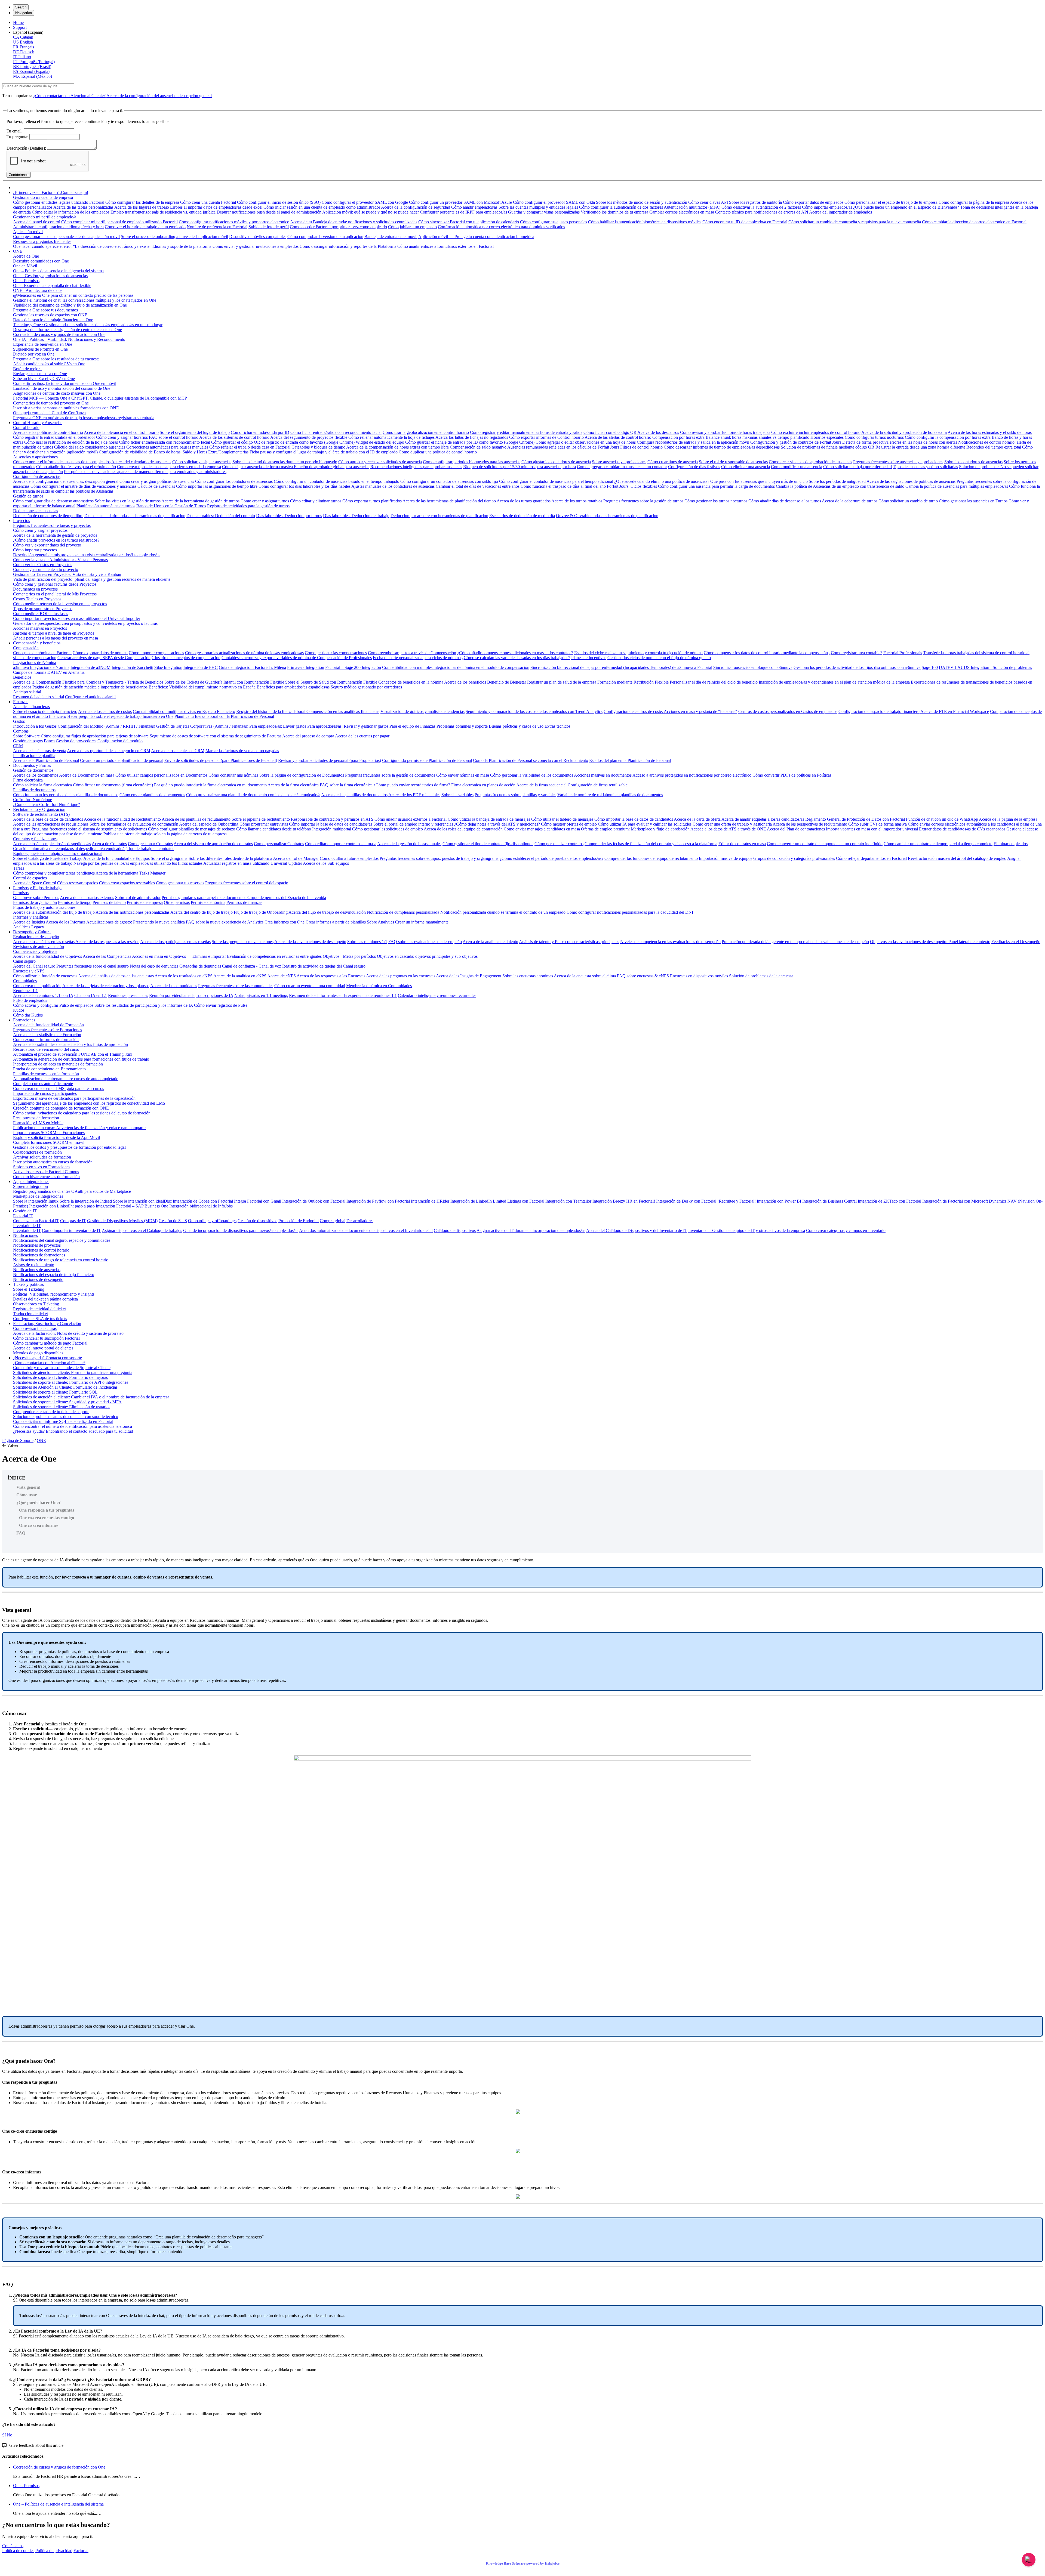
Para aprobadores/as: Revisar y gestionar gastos (348, 726)
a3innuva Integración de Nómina (41, 667)
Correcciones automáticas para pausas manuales (167, 447)
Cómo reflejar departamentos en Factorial (871, 858)
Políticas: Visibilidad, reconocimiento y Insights (54, 1294)
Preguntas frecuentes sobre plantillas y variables (515, 795)
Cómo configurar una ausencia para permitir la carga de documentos (716, 486)
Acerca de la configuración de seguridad (416, 207)
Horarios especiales (827, 437)
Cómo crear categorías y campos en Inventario (846, 1230)
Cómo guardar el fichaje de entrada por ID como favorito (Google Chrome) (470, 442)
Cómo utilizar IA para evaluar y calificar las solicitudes (645, 824)
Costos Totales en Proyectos (37, 599)
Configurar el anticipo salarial (90, 697)
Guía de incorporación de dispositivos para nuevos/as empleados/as (241, 1230)
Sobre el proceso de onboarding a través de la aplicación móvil (174, 237)
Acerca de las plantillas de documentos (354, 795)
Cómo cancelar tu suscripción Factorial (46, 1338)
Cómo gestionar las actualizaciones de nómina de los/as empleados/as (244, 653)
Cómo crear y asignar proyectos (40, 530)
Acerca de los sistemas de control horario (234, 437)
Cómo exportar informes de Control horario (546, 437)
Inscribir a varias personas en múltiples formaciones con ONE (66, 408)
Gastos (19, 721)
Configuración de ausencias (37, 476)
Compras (21, 731)
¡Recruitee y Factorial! (737, 1201)
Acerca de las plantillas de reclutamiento (196, 819)
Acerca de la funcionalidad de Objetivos (47, 956)
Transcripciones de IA (214, 995)
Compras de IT (73, 1221)
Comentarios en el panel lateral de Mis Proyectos (55, 594)
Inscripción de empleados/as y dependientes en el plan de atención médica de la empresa (834, 682)
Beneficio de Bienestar (507, 682)
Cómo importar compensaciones (156, 653)
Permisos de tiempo (75, 902)
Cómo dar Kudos (28, 1015)
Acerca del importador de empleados (840, 212)
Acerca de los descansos (658, 432)
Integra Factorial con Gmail (258, 1201)
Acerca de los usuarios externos (87, 898)
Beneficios (22, 677)
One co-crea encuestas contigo (47, 1518)
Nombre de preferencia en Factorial (217, 227)
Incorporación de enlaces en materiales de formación (58, 1064)
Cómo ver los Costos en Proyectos (43, 565)
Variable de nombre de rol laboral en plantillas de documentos (610, 795)
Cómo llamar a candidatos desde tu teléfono (274, 829)
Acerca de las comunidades (174, 986)
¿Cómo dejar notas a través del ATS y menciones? (497, 824)
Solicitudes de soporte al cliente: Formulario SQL (55, 1392)
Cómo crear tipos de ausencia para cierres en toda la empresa (169, 467)
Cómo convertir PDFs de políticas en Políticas (792, 775)
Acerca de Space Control (35, 883)
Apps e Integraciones (31, 1182)
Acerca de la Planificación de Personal (46, 760)
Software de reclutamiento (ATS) (41, 814)
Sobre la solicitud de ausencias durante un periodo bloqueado (285, 462)
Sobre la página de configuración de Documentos (302, 775)
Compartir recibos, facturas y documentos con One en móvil (65, 383)
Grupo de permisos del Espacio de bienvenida (287, 898)
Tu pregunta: (17, 137)
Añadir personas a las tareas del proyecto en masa (56, 638)
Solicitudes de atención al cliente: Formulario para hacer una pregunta (73, 1372)
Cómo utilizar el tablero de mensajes (562, 819)
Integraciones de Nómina (35, 662)
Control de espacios (30, 878)
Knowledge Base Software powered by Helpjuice (523, 2563)
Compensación (26, 648)
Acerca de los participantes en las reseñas (175, 942)
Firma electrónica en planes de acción (483, 785)
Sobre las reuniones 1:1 (367, 942)
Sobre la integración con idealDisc (142, 1201)
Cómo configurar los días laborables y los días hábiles (305, 486)
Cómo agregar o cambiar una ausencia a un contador (622, 467)
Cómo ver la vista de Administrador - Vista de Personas (60, 560)
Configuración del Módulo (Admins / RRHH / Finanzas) (106, 726)
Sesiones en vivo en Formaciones (42, 1167)
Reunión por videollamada (172, 995)
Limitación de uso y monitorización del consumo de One (62, 388)
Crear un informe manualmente (422, 922)
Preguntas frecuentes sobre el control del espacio (247, 883)
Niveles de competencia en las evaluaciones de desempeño (670, 942)
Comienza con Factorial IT (36, 1221)
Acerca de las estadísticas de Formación (47, 1035)
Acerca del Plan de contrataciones (796, 829)
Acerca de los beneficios (465, 682)
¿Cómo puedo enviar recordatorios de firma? (412, 785)
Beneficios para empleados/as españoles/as (293, 687)
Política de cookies (18, 2551)
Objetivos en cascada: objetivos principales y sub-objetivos (427, 956)
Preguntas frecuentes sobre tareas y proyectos (52, 525)
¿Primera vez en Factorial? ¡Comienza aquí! (51, 192)
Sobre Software (26, 736)
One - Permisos (26, 281)
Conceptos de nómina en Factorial (42, 653)
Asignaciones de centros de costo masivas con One (57, 393)
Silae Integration (168, 667)
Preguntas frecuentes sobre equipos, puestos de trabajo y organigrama (439, 858)
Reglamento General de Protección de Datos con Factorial (855, 819)
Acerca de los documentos (36, 775)
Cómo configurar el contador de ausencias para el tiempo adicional (556, 481)
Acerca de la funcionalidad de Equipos (116, 858)
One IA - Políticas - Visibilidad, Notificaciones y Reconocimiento (69, 339)
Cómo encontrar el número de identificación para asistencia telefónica (73, 1426)
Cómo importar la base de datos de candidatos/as (331, 824)
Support (20, 27)
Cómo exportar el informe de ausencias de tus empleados (62, 462)
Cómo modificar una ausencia (797, 467)
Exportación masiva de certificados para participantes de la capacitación (74, 1098)
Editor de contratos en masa (742, 844)
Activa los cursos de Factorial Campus (46, 1172)
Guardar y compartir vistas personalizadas (544, 212)
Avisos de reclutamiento (34, 1265)
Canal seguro (24, 961)
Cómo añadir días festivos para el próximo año (76, 467)
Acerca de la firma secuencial (541, 785)
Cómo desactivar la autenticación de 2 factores (761, 207)
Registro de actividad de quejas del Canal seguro (324, 966)
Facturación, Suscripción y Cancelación (47, 1323)
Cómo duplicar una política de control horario (438, 452)
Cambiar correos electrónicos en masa (682, 212)
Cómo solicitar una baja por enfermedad (857, 467)
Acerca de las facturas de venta (40, 751)
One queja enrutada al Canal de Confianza (49, 413)
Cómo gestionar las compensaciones (336, 653)
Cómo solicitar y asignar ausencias (202, 462)
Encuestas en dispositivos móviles (699, 976)
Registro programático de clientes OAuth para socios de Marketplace (72, 1191)
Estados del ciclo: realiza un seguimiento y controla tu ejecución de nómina (638, 653)
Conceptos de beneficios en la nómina (411, 682)
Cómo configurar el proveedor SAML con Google (365, 202)
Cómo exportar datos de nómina (100, 653)
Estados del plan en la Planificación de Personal (630, 760)
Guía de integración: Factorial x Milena (252, 667)
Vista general (28, 1487)
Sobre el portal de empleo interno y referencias (413, 824)
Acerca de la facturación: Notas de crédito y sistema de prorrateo (68, 1333)
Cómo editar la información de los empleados (71, 212)
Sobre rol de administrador (138, 898)
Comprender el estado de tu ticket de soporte (51, 1412)
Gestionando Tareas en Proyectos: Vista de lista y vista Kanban (67, 574)
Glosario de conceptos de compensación (186, 658)
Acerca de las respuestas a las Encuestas (331, 976)
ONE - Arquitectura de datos (38, 290)
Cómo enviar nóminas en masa (463, 775)
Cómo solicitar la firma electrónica (42, 785)
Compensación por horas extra (678, 437)
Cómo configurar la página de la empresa (974, 202)
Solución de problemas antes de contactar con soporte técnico (66, 1417)
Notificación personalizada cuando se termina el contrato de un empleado (503, 912)
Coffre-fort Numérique (33, 800)
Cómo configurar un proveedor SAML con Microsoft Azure (460, 202)
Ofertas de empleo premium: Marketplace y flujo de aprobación (635, 829)
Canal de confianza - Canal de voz (252, 966)
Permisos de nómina (208, 902)
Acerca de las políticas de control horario (48, 432)
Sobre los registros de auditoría (755, 202)
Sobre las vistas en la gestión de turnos (128, 501)
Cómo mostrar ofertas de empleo (569, 824)
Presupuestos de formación (36, 1118)
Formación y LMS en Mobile (38, 1123)
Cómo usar (27, 1495)
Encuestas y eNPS (29, 971)
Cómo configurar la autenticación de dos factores (621, 207)
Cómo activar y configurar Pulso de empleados (53, 1005)
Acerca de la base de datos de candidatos (48, 819)
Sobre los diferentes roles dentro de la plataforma (230, 858)
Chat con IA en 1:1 (91, 995)
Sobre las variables (457, 795)
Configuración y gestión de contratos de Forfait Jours (796, 442)
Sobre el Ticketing (29, 1289)
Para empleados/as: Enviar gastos (278, 726)
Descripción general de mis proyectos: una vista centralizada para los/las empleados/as (87, 555)
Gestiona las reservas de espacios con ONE (50, 315)
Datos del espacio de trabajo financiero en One (53, 320)
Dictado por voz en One (34, 354)
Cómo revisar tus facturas (35, 1328)
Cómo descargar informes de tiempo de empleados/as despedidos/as (722, 447)
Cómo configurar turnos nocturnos (874, 437)
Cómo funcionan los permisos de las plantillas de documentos (66, 795)
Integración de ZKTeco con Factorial (889, 1201)
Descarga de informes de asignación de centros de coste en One (67, 330)
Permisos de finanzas (244, 902)
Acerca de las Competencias (107, 956)
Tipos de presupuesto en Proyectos (43, 609)
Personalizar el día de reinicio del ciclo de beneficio (714, 682)
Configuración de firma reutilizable (598, 785)
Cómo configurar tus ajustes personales (554, 222)
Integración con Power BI (779, 1201)
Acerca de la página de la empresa (1008, 819)
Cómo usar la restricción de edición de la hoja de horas (71, 442)
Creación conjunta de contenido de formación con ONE (61, 1108)
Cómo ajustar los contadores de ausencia (556, 462)
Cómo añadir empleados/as (474, 207)
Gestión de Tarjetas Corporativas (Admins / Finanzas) (202, 726)
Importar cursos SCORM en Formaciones (49, 1133)
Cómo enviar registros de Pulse (221, 1005)
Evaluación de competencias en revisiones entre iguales (274, 956)
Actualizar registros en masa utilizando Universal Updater (253, 863)
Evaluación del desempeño (36, 937)
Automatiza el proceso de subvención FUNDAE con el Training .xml (73, 1054)
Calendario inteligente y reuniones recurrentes (437, 995)
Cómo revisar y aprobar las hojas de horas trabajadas (725, 432)
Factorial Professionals (903, 653)
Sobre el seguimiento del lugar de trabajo (195, 432)
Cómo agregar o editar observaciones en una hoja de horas (586, 442)
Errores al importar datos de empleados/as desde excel (216, 207)
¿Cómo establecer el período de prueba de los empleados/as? (551, 858)
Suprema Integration (30, 1186)
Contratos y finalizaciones (35, 839)
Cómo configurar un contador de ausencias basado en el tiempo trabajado (336, 481)
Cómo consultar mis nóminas (233, 775)
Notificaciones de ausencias (37, 1270)
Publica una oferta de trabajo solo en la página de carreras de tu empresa (165, 834)
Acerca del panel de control (37, 222)
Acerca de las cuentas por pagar (362, 736)
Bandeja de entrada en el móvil (391, 237)
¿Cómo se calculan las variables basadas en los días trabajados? (516, 658)
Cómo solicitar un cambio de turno (908, 501)
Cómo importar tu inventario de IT (71, 1230)
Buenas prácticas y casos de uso (516, 726)
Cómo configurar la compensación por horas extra (948, 437)
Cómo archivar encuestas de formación (46, 1177)
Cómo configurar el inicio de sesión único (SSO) (279, 202)
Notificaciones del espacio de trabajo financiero (54, 1275)
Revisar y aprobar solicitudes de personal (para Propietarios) (330, 760)
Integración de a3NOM (90, 667)
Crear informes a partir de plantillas (336, 922)
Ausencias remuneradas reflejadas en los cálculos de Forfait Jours (563, 447)
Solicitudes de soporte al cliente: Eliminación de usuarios (62, 1407)
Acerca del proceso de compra (308, 736)
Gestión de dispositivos (257, 1221)
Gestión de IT (25, 1211)
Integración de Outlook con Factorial (314, 1201)
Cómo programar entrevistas (264, 824)
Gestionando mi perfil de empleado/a (45, 217)
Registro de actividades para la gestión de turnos (248, 506)
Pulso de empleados (30, 1000)
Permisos (21, 893)
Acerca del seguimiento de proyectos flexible (309, 437)
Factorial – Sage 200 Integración (353, 667)
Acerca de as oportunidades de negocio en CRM (109, 751)
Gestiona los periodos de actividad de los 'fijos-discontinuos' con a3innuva (857, 667)
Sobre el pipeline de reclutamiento (261, 819)
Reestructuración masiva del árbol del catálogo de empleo (957, 858)
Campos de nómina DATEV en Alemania (49, 672)
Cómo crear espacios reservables (127, 883)
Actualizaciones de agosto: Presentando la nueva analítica (136, 922)
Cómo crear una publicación (37, 986)
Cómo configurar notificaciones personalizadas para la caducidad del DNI (630, 912)
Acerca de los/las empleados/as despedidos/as (52, 844)
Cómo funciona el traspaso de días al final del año (563, 486)
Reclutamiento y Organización (39, 809)
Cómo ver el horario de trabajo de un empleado (145, 227)
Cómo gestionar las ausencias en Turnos (974, 501)
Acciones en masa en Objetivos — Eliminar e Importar (179, 956)
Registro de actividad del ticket (39, 1309)
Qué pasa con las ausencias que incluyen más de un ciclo (759, 481)
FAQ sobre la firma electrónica (346, 785)
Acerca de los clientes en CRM (178, 751)
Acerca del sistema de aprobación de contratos (213, 844)
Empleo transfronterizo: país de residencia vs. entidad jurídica (163, 212)
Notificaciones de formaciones (39, 1255)
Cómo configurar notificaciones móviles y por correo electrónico (234, 222)
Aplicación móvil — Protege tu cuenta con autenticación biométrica (476, 237)
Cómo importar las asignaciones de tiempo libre (217, 486)
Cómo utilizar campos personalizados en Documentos (161, 775)
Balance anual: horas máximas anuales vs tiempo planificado (757, 437)
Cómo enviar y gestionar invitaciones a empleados (256, 246)
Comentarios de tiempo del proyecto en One (51, 403)
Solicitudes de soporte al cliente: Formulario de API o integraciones (71, 1382)
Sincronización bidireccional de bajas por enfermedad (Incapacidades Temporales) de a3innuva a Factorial (621, 667)
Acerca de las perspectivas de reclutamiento (810, 824)
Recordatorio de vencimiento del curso (46, 1049)
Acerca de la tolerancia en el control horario (121, 432)
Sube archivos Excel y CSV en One (44, 379)
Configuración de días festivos (694, 467)
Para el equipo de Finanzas (412, 726)
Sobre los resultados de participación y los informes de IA (144, 1005)
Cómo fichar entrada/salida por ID (260, 432)
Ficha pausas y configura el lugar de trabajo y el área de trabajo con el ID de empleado (324, 452)
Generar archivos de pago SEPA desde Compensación (104, 658)
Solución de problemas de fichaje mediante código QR (828, 447)
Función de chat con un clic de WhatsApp (942, 819)
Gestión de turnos (28, 496)
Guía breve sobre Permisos (36, 898)
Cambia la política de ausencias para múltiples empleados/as (957, 486)
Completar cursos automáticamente (43, 1084)
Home (18, 22)
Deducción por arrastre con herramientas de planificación (439, 516)
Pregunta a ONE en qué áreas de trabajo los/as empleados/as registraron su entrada (84, 418)
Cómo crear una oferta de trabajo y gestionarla (732, 824)
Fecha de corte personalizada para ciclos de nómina (417, 658)
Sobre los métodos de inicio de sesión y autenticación (642, 202)
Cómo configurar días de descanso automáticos (53, 501)
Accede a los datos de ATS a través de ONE (728, 829)
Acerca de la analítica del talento (490, 942)
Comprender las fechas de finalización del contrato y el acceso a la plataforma (651, 844)
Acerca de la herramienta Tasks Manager (130, 873)
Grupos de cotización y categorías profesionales (794, 858)
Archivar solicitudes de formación (42, 1157)
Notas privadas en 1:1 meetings (261, 995)
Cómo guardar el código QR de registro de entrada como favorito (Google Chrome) (283, 442)
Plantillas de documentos (34, 790)
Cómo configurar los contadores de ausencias (234, 481)
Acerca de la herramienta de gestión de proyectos (55, 535)
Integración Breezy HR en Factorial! (624, 1201)
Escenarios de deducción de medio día (522, 516)
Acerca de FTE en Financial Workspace (955, 711)
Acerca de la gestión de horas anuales (409, 844)
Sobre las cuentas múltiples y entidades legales (538, 207)
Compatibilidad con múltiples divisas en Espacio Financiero (184, 711)
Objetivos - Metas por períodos (349, 956)
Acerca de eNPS (282, 976)
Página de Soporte (18, 1440)
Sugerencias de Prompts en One (40, 349)
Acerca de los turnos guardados (524, 501)
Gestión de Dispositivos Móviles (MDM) (122, 1221)
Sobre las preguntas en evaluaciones (243, 942)
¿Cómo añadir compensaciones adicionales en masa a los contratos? (515, 653)
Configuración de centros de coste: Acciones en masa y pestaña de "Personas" (670, 711)
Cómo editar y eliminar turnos (316, 501)
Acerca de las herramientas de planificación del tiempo (449, 501)
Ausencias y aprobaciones (35, 457)
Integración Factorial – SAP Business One (132, 1206)
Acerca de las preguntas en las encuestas (401, 976)
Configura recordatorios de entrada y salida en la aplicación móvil (693, 442)
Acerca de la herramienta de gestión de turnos (200, 501)
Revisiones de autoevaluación (39, 946)
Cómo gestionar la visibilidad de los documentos (532, 775)
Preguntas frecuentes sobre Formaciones (47, 1030)
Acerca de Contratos (109, 844)
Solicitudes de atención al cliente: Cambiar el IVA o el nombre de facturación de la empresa (91, 1397)
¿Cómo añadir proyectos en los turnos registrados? (56, 540)
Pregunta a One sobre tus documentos (45, 310)
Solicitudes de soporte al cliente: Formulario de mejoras (60, 1377)
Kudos (19, 1010)
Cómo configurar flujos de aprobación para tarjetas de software (95, 736)
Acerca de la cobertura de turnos (850, 501)
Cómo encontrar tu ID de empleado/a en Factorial (745, 222)
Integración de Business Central (830, 1201)
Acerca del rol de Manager (296, 858)
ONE (18, 251)
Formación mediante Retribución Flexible (633, 682)
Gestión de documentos (33, 770)
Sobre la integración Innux (36, 1201)
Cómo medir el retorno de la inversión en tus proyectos (60, 604)
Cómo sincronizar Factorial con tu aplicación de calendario (469, 222)
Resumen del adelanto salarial (39, 697)
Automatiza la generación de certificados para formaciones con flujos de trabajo (81, 1059)
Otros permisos (177, 902)
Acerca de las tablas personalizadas (83, 207)
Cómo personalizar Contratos (279, 844)
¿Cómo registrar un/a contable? (856, 653)
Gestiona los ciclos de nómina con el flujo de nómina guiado (659, 658)
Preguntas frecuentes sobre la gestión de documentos (390, 775)
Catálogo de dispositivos (455, 1230)
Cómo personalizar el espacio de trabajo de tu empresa (891, 202)
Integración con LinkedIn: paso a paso (62, 1206)
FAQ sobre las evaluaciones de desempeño (425, 942)
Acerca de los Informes (66, 922)
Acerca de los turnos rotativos (577, 501)
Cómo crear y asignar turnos (265, 501)
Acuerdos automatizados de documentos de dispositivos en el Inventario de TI (366, 1230)
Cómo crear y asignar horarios (122, 437)
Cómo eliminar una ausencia (746, 467)
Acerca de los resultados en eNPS (184, 976)
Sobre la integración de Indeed (86, 1201)
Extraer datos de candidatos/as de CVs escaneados (962, 829)
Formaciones (24, 1020)
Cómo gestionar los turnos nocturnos (716, 501)
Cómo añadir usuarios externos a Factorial (411, 819)
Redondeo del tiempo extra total (994, 447)
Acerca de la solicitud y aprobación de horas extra (904, 432)
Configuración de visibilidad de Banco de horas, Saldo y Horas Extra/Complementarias (174, 452)
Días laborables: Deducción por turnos (289, 516)
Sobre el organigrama (169, 858)
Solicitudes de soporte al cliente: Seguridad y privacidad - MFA (67, 1402)
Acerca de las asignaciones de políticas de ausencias (911, 481)
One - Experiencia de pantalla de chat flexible (52, 285)
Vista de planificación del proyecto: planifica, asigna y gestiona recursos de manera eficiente (92, 579)
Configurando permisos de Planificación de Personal (427, 760)
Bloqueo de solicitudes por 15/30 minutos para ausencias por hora (520, 467)
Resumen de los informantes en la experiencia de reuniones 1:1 (343, 995)
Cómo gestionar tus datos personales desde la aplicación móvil (66, 237)
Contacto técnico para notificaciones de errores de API (762, 212)
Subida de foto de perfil (269, 227)
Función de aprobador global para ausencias (332, 467)
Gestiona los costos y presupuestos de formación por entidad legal (69, 1147)
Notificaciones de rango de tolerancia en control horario (61, 1260)
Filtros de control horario (642, 447)
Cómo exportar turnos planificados (372, 501)
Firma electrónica (28, 780)
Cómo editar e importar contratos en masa (341, 844)
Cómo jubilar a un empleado (412, 227)
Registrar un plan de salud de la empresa (562, 682)
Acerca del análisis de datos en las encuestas (116, 976)
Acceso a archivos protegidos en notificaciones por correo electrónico (692, 775)
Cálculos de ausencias (156, 486)
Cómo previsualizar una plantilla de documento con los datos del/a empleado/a (253, 795)
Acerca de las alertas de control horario (618, 437)
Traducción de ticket (30, 1314)
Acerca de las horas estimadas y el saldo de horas (990, 432)
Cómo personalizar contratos (559, 844)
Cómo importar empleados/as (827, 207)
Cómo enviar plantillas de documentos (152, 795)
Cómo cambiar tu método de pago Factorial (50, 1343)
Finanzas (21, 702)
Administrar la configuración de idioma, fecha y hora (58, 227)
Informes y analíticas (31, 917)
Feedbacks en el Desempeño (1016, 942)
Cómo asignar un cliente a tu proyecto (46, 569)
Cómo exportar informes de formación (46, 1040)
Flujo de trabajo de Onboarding (261, 912)
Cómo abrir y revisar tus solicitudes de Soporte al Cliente (62, 1368)
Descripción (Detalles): (26, 148)
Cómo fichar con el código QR (610, 432)
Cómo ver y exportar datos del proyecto (47, 545)
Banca (49, 741)
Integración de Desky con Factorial (686, 1201)
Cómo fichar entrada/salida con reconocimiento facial (336, 432)
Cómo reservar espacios (78, 883)
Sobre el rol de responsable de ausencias (733, 462)
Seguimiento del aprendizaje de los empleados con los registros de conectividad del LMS (89, 1103)
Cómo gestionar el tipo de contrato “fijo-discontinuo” (488, 844)
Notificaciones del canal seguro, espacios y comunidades (62, 1240)
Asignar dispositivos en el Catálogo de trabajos (142, 1230)
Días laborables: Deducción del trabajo (356, 516)
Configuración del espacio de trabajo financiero (879, 711)
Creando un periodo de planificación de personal (122, 760)
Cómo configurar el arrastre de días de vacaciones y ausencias (83, 486)
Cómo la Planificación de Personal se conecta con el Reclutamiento (531, 760)
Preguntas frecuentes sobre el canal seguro (93, 966)
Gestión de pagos (28, 741)
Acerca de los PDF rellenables (414, 795)
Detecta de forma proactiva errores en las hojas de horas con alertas (900, 442)
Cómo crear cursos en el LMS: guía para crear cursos (59, 1088)
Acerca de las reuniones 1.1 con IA (43, 995)
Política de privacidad (54, 2551)
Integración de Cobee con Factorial (203, 1201)
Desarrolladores (360, 1221)
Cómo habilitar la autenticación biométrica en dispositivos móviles (645, 222)
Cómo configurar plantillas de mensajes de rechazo (192, 829)
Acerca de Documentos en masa (87, 775)
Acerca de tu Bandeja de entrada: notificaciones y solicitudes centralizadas (354, 222)
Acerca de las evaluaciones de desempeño (310, 942)
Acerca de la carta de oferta (697, 819)
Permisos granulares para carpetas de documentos (205, 898)
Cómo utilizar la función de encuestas (45, 976)
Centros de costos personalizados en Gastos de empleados (788, 711)
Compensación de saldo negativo (478, 447)
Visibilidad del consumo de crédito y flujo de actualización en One (70, 305)
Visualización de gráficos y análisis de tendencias (422, 711)
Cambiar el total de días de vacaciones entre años (478, 486)
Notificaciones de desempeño (38, 1279)
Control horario (26, 427)
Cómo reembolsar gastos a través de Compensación (412, 653)
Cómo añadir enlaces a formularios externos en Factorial (445, 246)
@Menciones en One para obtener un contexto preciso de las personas (73, 295)
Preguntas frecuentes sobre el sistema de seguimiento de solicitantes (89, 829)
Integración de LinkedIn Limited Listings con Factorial (497, 1201)
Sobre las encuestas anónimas (528, 976)
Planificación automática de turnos (106, 506)
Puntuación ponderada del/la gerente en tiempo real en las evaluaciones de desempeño (795, 942)
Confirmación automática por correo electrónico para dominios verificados (501, 227)
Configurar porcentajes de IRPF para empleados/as (463, 212)
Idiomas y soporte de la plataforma (182, 246)
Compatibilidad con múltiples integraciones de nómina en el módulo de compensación (456, 667)
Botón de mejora (27, 369)
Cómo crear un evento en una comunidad (310, 986)
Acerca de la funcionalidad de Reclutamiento (122, 819)
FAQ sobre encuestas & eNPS (643, 976)
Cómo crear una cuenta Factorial (208, 202)
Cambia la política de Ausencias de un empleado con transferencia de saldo (840, 486)
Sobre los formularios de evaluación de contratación (134, 824)
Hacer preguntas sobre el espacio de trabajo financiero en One (120, 716)
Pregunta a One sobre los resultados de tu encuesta (56, 359)
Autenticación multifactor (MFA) (692, 207)
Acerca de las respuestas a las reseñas (107, 942)
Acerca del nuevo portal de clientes (43, 1348)
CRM (18, 746)
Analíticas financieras (31, 707)
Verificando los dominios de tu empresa (614, 212)
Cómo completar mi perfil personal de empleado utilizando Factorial (119, 222)
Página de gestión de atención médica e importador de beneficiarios (90, 687)
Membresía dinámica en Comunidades (379, 986)
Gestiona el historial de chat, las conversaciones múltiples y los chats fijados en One (85, 300)
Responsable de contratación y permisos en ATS (332, 819)
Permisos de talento (109, 902)
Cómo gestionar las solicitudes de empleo (388, 829)
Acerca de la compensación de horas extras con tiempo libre (397, 447)
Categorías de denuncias (200, 966)
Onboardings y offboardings (212, 1221)
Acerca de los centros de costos (105, 711)
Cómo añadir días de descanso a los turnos (785, 501)
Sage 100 (930, 667)
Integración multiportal (332, 829)
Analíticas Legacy (29, 927)
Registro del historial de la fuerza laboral (271, 711)
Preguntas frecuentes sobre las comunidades (236, 986)
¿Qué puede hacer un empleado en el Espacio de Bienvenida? (906, 207)
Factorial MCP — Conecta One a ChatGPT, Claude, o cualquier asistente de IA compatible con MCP (100, 398)
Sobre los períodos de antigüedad (837, 481)
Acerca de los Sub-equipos (326, 863)
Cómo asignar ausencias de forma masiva (258, 467)
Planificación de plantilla (34, 756)
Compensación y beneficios (37, 643)
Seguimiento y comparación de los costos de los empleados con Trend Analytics (534, 711)
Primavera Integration (306, 667)
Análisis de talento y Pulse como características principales (569, 942)
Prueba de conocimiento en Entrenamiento (49, 1069)
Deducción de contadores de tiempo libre (48, 516)
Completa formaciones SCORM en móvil (49, 1142)
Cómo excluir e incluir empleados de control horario (816, 432)
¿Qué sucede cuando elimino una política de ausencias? (662, 481)
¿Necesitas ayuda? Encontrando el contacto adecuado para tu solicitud (73, 1431)
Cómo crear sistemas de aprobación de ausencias (810, 462)
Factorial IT (23, 1216)
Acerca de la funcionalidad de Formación (48, 1025)
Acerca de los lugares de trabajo (142, 207)
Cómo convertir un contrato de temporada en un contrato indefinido (825, 844)
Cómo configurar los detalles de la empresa (142, 202)
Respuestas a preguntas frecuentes (42, 241)
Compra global (333, 1221)
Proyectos (21, 521)
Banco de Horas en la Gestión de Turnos (171, 506)
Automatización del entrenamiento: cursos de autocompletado (66, 1079)
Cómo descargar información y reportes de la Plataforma (348, 246)
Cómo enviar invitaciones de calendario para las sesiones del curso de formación (82, 1113)
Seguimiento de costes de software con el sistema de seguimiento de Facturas (216, 736)
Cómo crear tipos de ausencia (673, 462)
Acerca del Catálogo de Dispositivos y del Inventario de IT (637, 1230)
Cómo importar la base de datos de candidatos (634, 819)
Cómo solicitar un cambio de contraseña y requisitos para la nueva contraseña (855, 222)
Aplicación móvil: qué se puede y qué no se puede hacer (371, 212)
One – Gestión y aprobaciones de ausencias (50, 276)
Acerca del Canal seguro (34, 966)
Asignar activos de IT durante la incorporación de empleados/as (531, 1230)
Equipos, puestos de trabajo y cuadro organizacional (58, 853)
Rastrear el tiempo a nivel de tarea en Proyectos (54, 633)
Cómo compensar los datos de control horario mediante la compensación (766, 653)
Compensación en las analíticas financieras (343, 711)
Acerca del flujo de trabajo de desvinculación (327, 912)
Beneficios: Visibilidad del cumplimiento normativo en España (202, 687)
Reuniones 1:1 (25, 991)
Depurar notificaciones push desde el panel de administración (269, 212)
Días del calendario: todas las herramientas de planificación (135, 516)
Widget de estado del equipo (380, 442)
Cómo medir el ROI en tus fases (41, 614)
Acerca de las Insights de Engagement (469, 976)
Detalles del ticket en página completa (45, 1299)
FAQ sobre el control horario (174, 437)
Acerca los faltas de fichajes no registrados (472, 437)
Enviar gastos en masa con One (40, 374)
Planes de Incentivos (589, 658)
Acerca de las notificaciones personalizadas (133, 912)
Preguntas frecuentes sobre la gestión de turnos (643, 501)
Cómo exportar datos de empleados (813, 202)
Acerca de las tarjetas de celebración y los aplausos (106, 986)
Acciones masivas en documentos (603, 775)
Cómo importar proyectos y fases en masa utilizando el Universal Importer (77, 618)
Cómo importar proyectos (35, 550)
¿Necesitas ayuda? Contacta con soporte (47, 1358)
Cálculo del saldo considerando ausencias (90, 447)
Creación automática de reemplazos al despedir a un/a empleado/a (69, 849)
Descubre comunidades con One (41, 261)
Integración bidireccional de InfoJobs (201, 1206)
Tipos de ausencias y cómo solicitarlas (925, 467)
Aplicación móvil (28, 232)
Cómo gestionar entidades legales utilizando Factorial (59, 202)
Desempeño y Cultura (32, 932)
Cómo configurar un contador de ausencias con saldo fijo (449, 481)
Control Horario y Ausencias (38, 423)
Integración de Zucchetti (132, 667)
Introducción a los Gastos (35, 726)
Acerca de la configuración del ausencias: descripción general (159, 96)
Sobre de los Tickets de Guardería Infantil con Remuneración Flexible (224, 682)
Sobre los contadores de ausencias (973, 462)
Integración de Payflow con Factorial (378, 1201)
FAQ (21, 1533)
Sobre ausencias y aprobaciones (619, 462)
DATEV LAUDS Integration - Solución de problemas (985, 667)
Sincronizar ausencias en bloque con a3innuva (753, 667)
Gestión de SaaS (173, 1221)
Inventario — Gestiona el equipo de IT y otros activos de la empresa (747, 1230)
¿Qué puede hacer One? (39, 1502)
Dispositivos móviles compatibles (258, 237)
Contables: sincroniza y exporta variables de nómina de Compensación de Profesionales (297, 658)
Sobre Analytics (380, 922)
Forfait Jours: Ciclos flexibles (632, 486)
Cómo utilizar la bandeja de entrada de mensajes (489, 819)
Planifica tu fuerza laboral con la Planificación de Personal (224, 716)
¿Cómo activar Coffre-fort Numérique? (47, 804)
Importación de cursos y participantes (45, 1093)
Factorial (81, 2551)
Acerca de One (26, 256)
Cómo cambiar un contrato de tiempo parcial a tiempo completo (938, 844)
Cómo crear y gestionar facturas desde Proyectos (55, 584)
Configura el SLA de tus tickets (40, 1319)
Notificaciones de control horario (41, 1250)
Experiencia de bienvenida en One (43, 344)
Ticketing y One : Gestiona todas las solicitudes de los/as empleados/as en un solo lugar (88, 325)
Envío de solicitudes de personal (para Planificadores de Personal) (221, 760)
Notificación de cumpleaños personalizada (403, 912)
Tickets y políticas (28, 1284)
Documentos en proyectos (35, 589)
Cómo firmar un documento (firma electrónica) (113, 785)
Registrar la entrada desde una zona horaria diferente (920, 447)
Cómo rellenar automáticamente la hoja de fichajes (391, 437)
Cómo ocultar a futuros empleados (349, 858)
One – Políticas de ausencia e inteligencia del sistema (58, 271)
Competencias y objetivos (35, 951)
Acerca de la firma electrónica (293, 785)
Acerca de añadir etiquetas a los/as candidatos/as (763, 819)
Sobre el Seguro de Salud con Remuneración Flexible (331, 682)
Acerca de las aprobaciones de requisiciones (51, 824)
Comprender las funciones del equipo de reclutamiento (651, 858)
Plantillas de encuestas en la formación (46, 1074)
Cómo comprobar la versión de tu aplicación (325, 237)
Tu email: (15, 131)
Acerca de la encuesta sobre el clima (585, 976)
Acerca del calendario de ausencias (141, 462)
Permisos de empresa (145, 902)
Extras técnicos (557, 726)
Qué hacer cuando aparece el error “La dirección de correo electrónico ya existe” (82, 246)
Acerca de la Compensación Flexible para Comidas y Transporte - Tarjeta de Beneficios (88, 682)
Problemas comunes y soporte (462, 726)
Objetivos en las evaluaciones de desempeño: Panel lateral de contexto (930, 942)
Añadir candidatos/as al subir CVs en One (49, 364)
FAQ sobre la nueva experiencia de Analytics (225, 922)
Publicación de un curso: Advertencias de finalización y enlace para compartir (79, 1128)
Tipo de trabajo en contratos (150, 849)
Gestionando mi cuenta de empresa (43, 197)
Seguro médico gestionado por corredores (366, 687)
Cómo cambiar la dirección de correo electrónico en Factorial (974, 222)
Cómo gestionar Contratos (150, 844)
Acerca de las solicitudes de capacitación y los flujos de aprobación (70, 1044)
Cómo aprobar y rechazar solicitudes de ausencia (380, 462)
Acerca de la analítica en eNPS (240, 976)
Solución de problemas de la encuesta (761, 976)
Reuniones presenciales (128, 995)
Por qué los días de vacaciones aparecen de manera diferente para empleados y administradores (145, 472)
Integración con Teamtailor (568, 1201)
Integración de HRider (430, 1201)
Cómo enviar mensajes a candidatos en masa (542, 829)
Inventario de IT (27, 1226)
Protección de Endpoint (299, 1221)
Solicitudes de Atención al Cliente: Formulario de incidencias (65, 1387)
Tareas (19, 868)
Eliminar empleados (1011, 844)
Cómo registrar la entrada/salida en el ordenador (54, 437)
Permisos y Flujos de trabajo (37, 888)
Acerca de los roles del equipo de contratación (463, 829)
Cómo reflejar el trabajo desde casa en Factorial (250, 447)
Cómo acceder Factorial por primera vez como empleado (338, 227)
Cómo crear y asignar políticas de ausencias (157, 481)
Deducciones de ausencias (36, 511)
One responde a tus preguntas (47, 1510)
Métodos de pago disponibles (38, 1353)
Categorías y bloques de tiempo (318, 447)
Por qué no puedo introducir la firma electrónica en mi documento (210, 785)
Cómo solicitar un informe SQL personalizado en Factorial (63, 1421)
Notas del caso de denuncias (154, 966)
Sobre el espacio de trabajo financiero (45, 711)
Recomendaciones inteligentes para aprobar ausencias (416, 467)
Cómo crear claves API (708, 202)
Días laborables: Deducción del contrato (221, 516)
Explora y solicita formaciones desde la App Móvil (56, 1137)
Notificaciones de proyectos (37, 1245)
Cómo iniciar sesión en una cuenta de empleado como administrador (322, 207)
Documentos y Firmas (32, 765)
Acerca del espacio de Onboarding (209, 824)
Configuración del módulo (120, 741)
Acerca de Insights (29, 922)
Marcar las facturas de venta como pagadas (242, 751)
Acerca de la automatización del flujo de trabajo (54, 912)
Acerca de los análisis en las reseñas (44, 942)
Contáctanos (13, 2546)
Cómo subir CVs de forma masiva (878, 824)
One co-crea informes (39, 1525)
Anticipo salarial (27, 692)
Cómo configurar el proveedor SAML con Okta (554, 202)
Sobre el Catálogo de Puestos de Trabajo (48, 858)
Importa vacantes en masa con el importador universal (872, 829)
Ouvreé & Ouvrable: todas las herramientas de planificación (607, 516)
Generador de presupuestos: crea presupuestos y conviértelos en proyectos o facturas (85, 623)
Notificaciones (25, 1235)
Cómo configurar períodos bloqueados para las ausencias (472, 462)
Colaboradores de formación (37, 1152)
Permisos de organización (35, 902)
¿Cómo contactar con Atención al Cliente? (69, 96)
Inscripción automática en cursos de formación (53, 1162)
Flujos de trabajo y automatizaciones (44, 907)
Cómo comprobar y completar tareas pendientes (54, 873)
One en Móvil (25, 266)
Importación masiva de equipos (726, 858)
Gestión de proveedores (76, 741)
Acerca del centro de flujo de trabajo (202, 912)
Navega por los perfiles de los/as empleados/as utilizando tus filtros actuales (138, 863)
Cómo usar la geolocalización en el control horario (426, 432)
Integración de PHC (201, 667)
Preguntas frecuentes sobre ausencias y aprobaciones (898, 462)
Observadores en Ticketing (36, 1304)
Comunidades (25, 981)
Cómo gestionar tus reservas (180, 883)
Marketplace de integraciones (38, 1196)
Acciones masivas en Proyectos (40, 628)
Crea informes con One (285, 922)
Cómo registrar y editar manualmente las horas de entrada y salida (526, 432)
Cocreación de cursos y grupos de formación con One (59, 334)
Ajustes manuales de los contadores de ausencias (393, 486)
